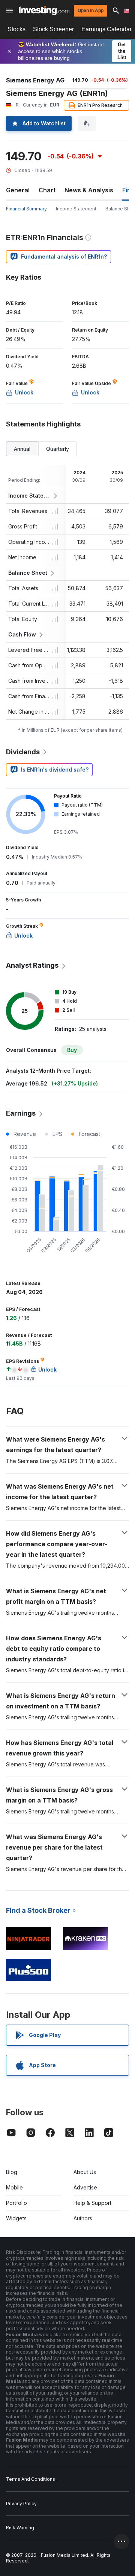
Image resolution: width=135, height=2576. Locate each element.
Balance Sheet (28, 573)
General (18, 190)
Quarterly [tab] (58, 449)
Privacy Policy (21, 2504)
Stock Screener (53, 29)
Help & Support (92, 2203)
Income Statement (76, 209)
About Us (85, 2172)
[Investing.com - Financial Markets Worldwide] (44, 11)
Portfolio (16, 2203)
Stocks (16, 29)
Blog (12, 2172)
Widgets (16, 2218)
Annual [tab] (22, 449)
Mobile (14, 2187)
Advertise (85, 2187)
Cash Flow (22, 634)
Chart (47, 190)
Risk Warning (20, 2528)
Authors (83, 2218)
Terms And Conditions (31, 2479)
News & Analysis (89, 190)
